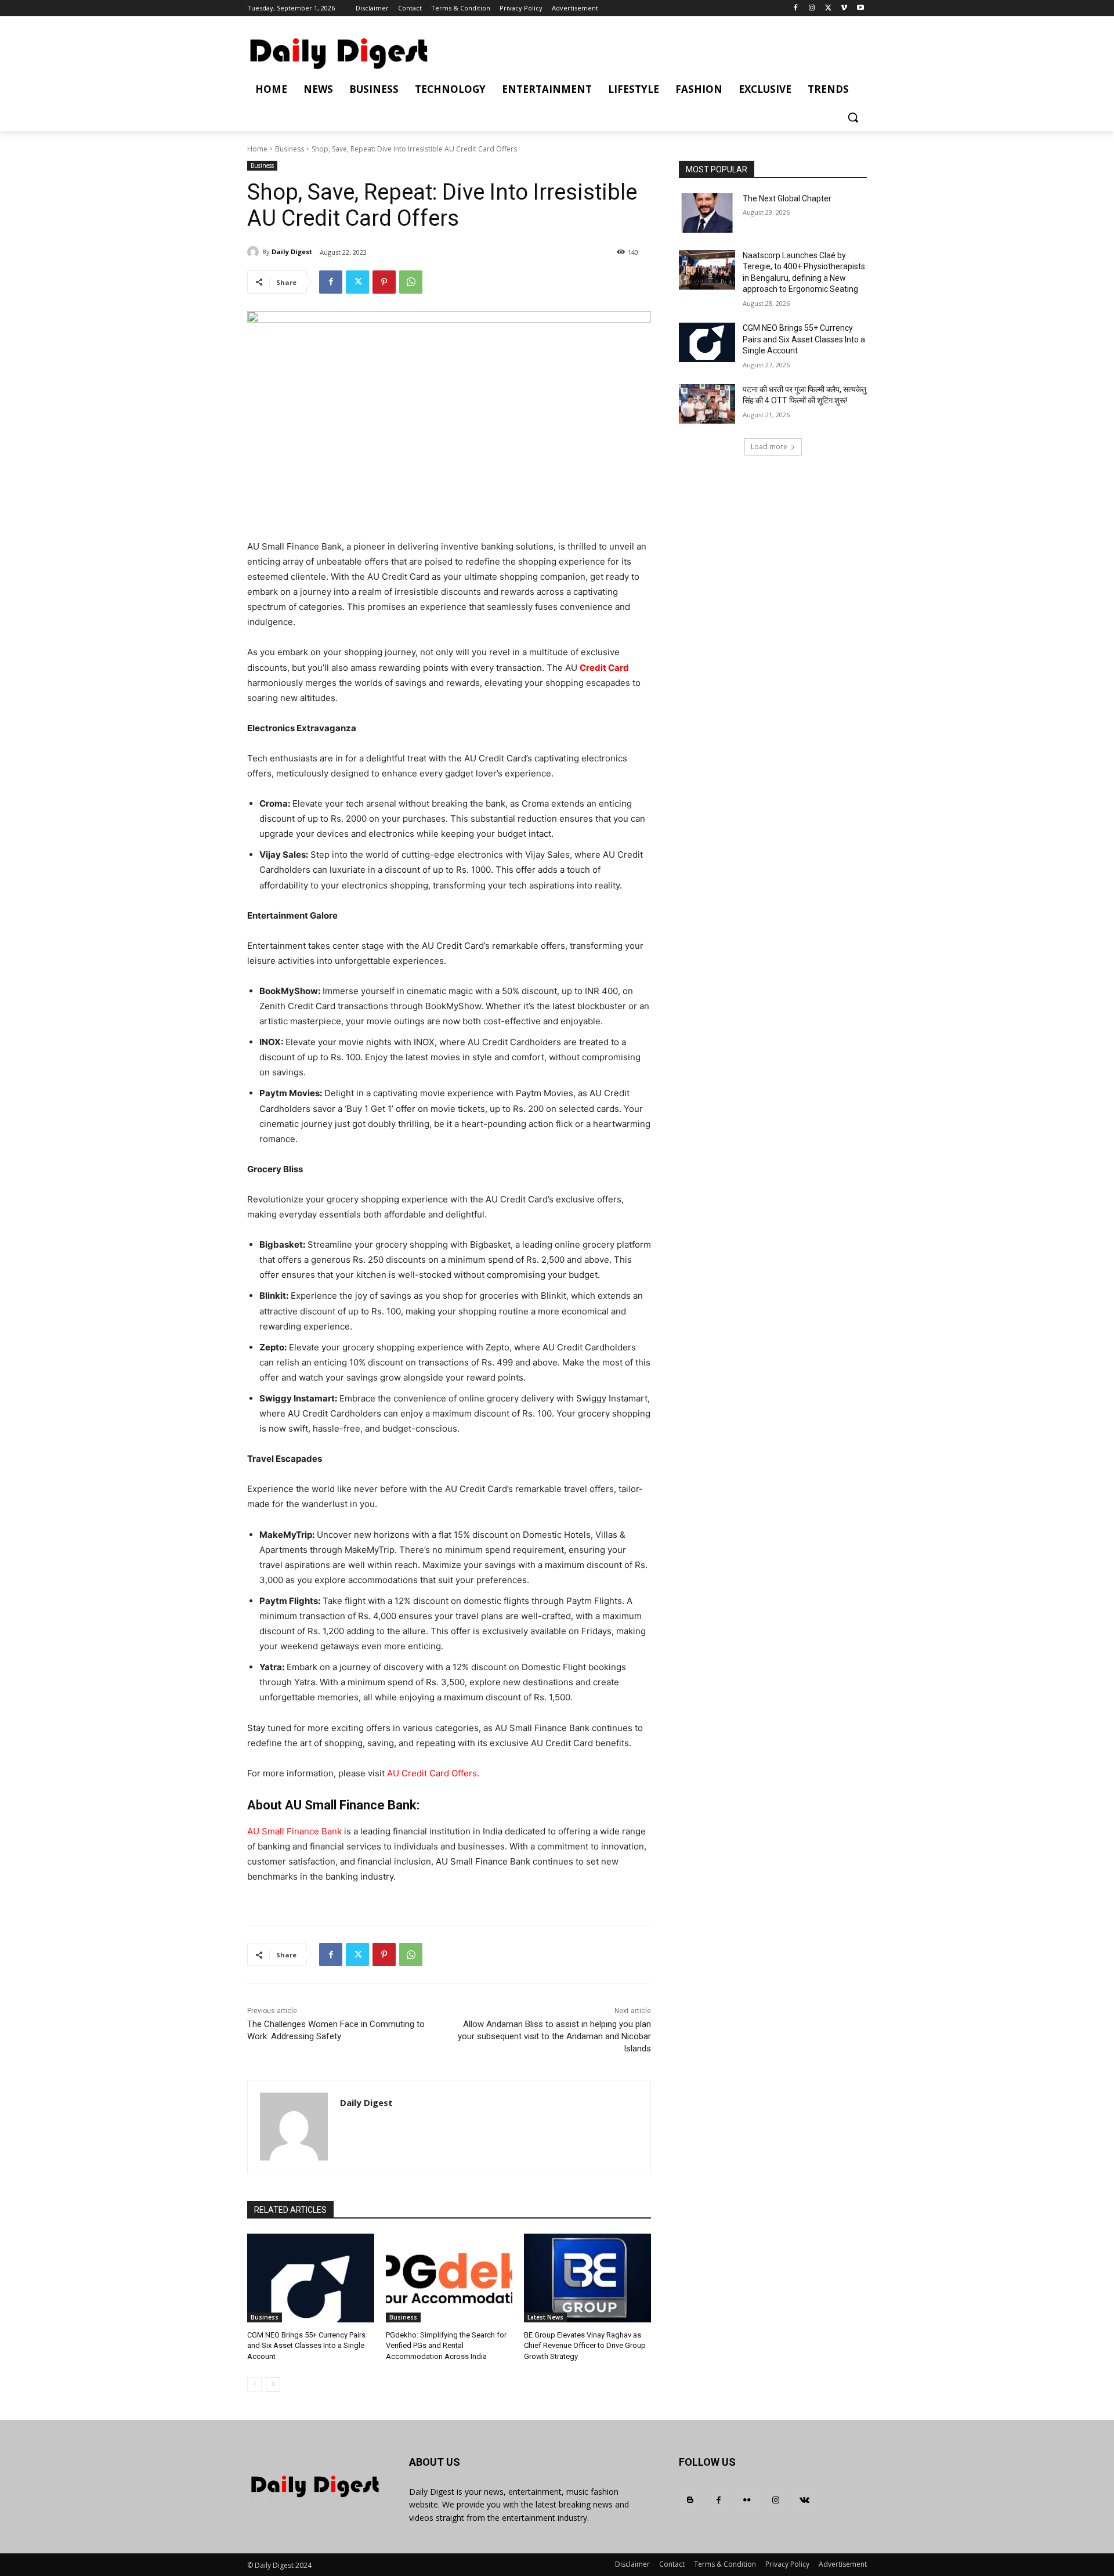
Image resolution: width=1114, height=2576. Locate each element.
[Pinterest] (384, 282)
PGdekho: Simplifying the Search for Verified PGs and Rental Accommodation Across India (446, 2345)
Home (257, 149)
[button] (853, 117)
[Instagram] (812, 8)
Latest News (545, 2317)
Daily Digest (292, 252)
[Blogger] (690, 2500)
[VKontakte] (804, 2500)
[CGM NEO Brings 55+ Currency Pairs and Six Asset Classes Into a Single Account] (311, 2278)
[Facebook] (796, 8)
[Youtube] (860, 8)
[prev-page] (254, 2384)
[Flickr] (747, 2500)
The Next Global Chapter (787, 198)
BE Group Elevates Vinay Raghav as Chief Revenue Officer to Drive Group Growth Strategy (585, 2345)
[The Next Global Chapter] (707, 213)
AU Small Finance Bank (294, 1831)
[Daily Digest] (255, 252)
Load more (769, 447)
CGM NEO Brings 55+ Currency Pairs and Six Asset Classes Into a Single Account (306, 2345)
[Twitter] (828, 8)
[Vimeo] (844, 8)
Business (290, 149)
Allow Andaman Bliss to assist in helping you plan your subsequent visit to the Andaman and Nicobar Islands (554, 2036)
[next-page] (273, 2384)
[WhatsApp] (411, 282)
